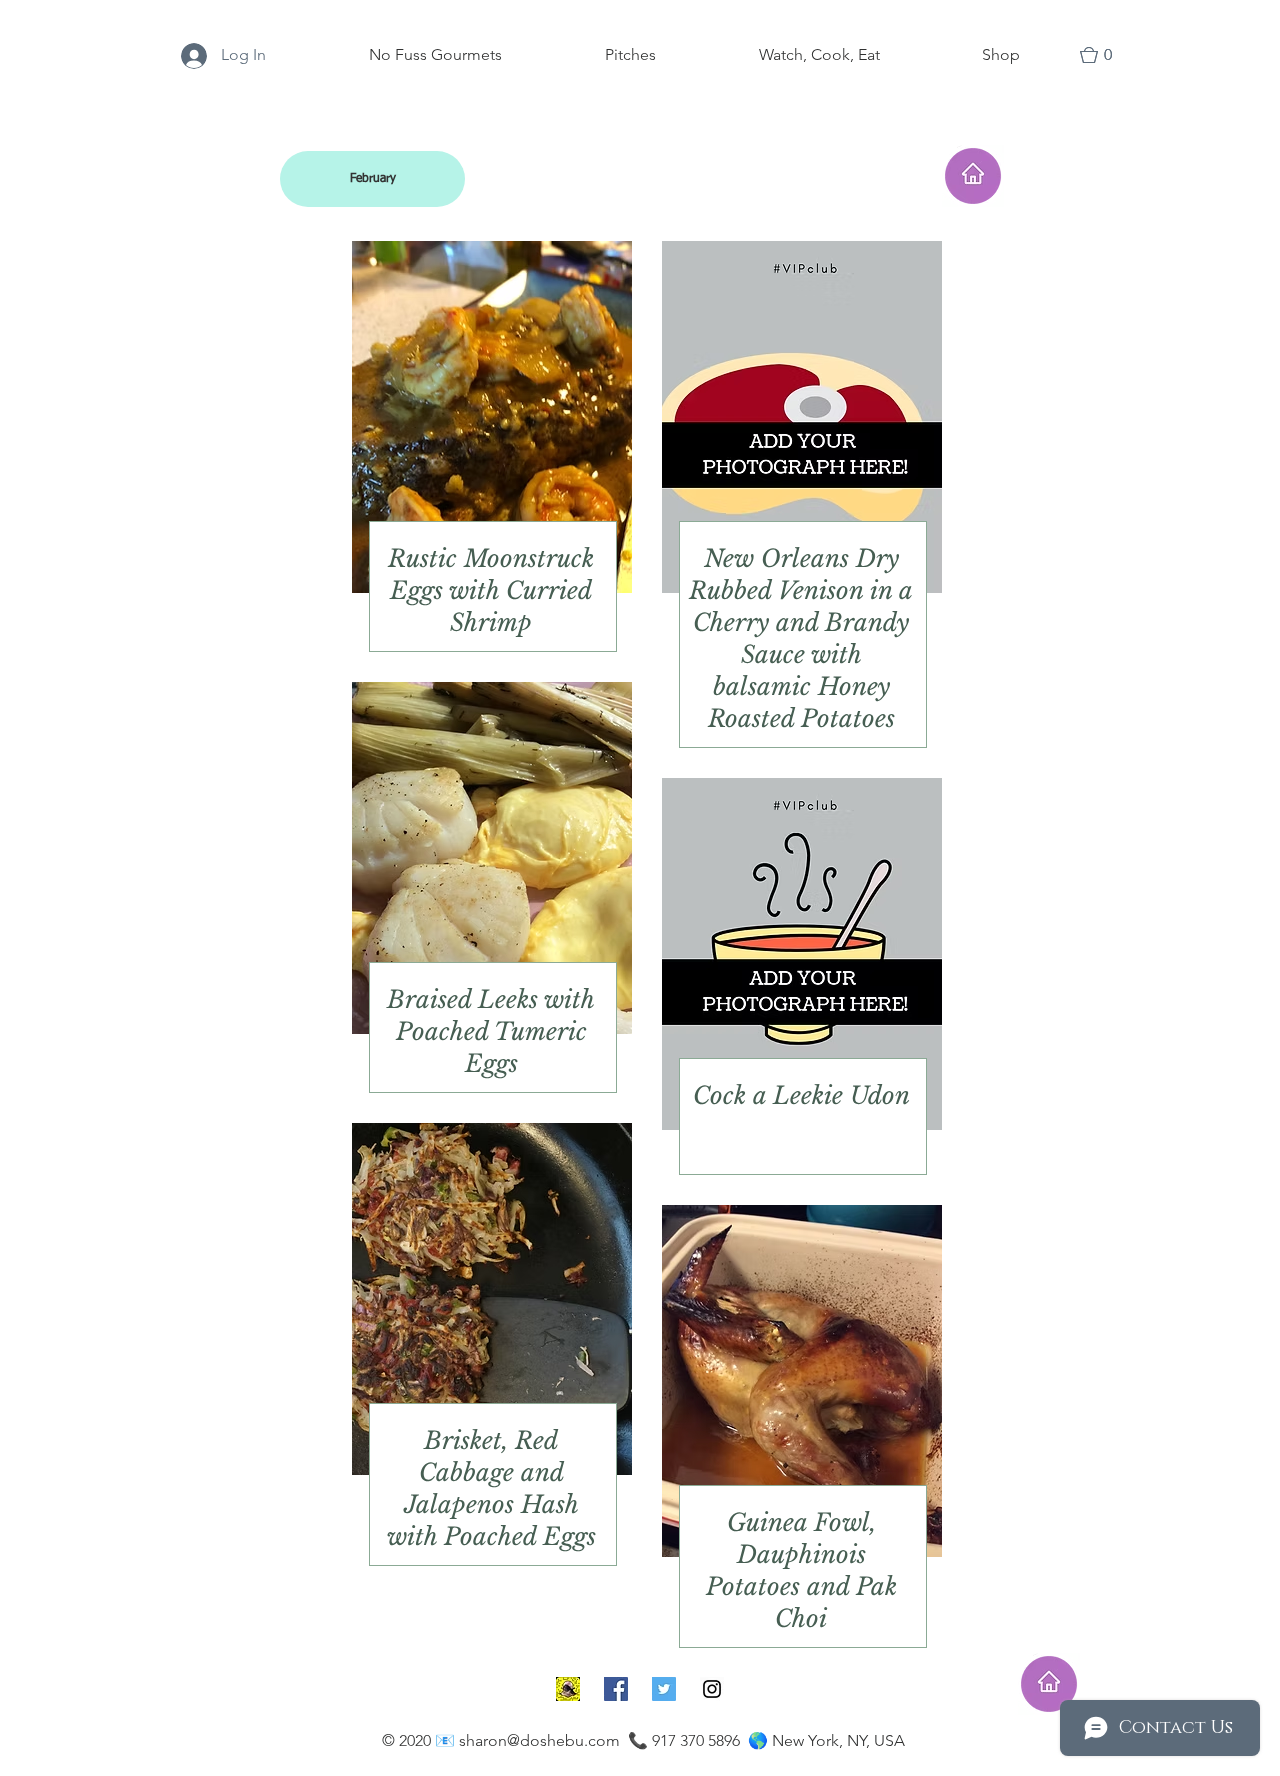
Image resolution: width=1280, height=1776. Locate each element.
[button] (1105, 55)
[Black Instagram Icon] (712, 1689)
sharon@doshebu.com (539, 1740)
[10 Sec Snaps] (568, 1689)
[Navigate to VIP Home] (1049, 1684)
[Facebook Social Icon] (616, 1689)
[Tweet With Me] (664, 1689)
